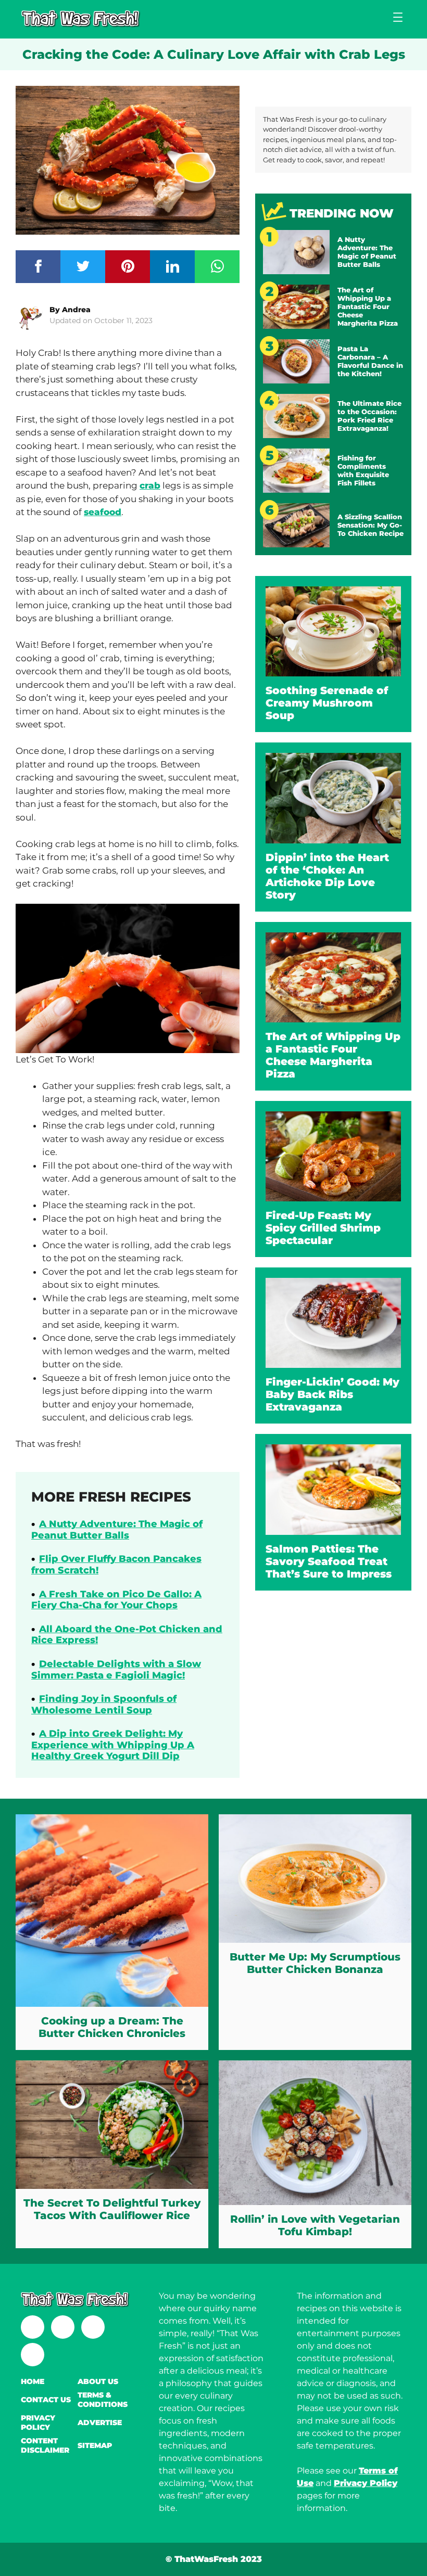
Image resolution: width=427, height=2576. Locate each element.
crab (150, 485)
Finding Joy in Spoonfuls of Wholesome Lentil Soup (104, 1704)
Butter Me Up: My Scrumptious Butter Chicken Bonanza (315, 1963)
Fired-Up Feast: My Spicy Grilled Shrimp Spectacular (323, 1228)
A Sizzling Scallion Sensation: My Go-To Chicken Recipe (371, 525)
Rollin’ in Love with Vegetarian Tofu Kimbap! (315, 2225)
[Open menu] (398, 17)
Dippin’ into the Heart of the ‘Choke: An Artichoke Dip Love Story (327, 876)
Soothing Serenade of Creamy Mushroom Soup (327, 703)
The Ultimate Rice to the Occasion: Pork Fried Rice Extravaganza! (369, 416)
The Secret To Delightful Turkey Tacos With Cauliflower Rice (112, 2209)
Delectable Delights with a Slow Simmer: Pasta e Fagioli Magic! (116, 1670)
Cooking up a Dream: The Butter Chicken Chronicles (112, 2027)
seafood (103, 512)
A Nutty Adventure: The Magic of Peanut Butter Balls (117, 1530)
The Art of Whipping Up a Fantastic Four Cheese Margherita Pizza (368, 306)
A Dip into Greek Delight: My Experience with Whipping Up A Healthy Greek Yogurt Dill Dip (113, 1745)
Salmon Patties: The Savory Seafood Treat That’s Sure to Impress (329, 1561)
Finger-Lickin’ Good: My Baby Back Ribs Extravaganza (332, 1394)
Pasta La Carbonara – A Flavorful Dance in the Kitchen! (370, 361)
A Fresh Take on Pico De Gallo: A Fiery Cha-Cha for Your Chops (116, 1600)
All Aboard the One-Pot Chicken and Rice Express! (127, 1635)
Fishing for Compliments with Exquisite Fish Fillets (363, 470)
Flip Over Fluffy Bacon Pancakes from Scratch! (116, 1565)
